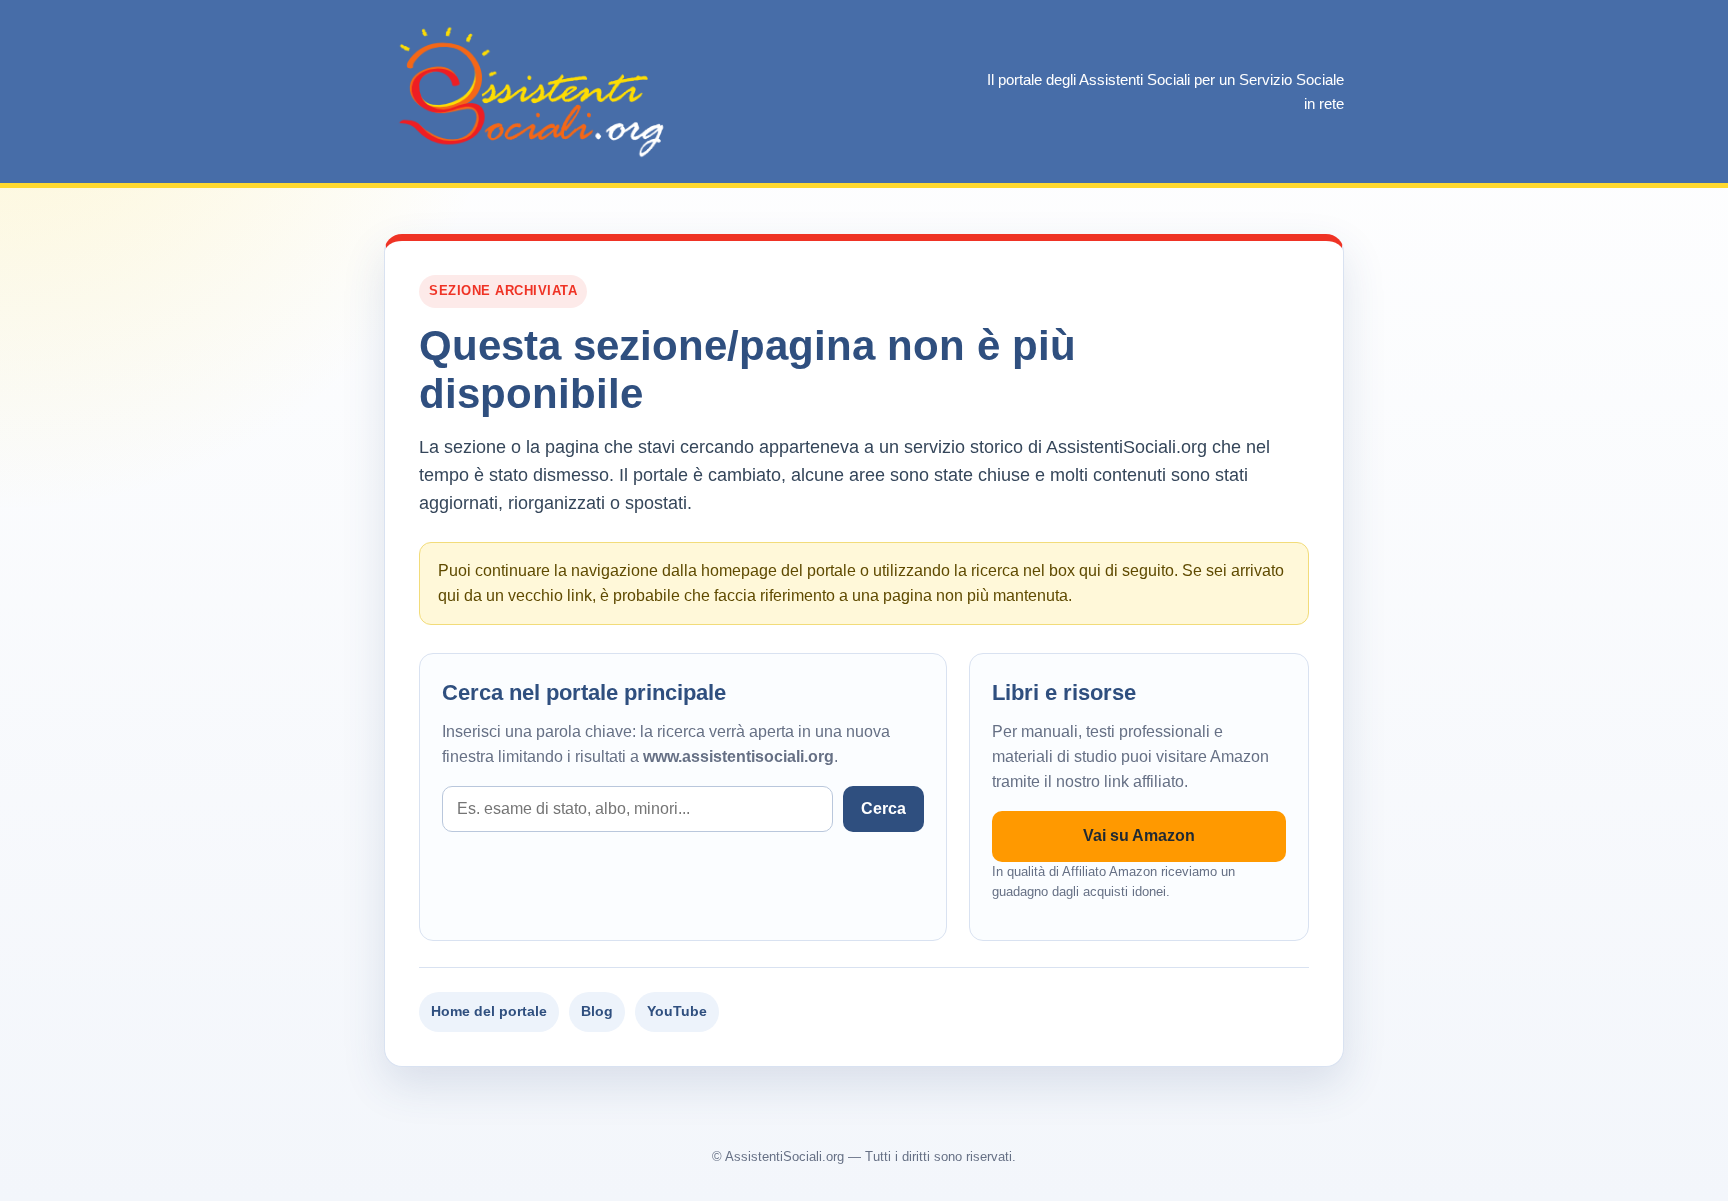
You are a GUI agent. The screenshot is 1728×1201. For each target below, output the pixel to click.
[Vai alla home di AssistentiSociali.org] (534, 91)
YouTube (677, 1011)
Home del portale (489, 1011)
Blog (597, 1011)
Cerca (883, 808)
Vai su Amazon (1139, 835)
